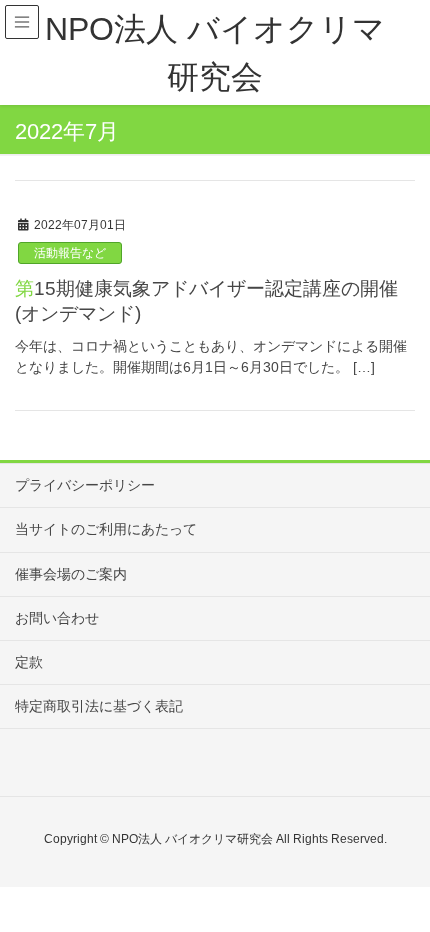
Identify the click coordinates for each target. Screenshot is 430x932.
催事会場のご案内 (71, 574)
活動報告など (70, 253)
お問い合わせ (57, 618)
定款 (29, 662)
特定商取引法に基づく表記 (99, 706)
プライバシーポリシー (85, 485)
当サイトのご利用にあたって (106, 529)
